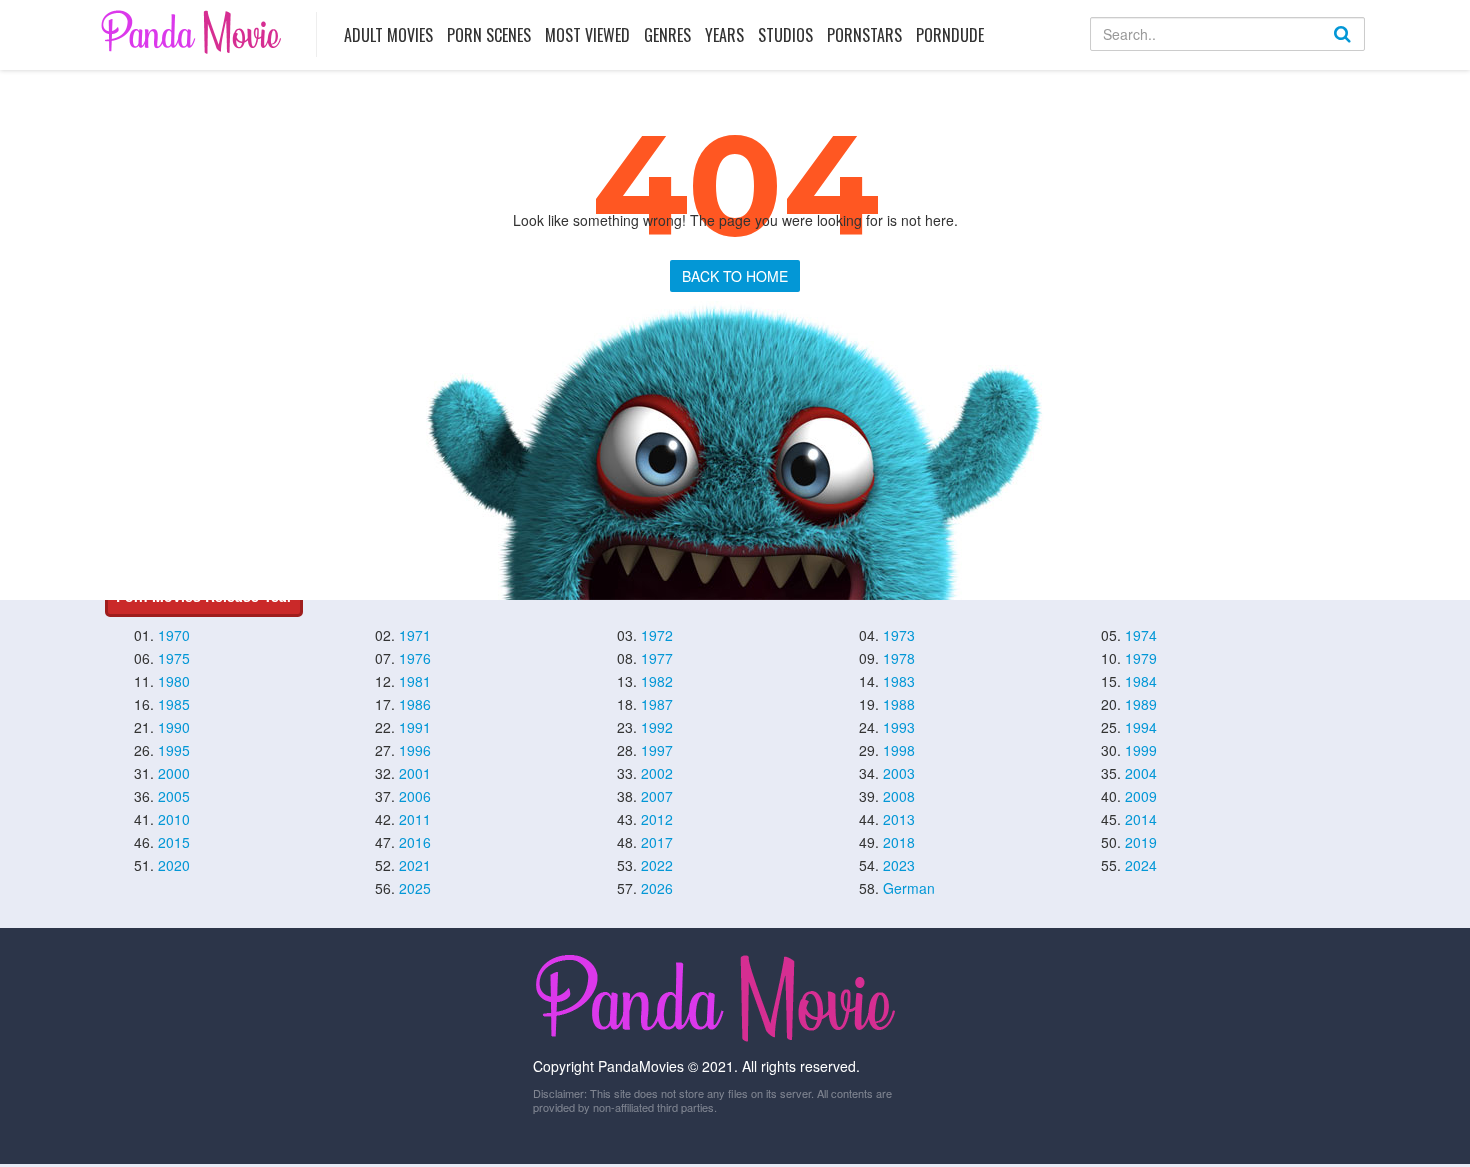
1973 (899, 635)
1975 (174, 658)
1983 (899, 681)
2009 (1141, 796)
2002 (657, 773)
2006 (415, 796)
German (909, 888)
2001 (415, 773)
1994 (1141, 727)
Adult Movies (388, 35)
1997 (657, 750)
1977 (657, 658)
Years (724, 35)
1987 (657, 704)
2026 (657, 888)
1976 (415, 658)
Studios (785, 35)
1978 (899, 658)
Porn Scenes (489, 35)
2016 (415, 842)
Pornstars (864, 35)
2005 (174, 796)
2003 (899, 773)
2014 (1141, 819)
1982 (657, 681)
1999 (1141, 750)
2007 (657, 796)
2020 (174, 865)
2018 (899, 842)
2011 (415, 819)
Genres (667, 35)
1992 (657, 727)
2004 (1141, 773)
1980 (174, 681)
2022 (657, 865)
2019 (1141, 842)
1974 (1141, 635)
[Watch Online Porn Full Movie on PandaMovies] (193, 31)
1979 (1141, 658)
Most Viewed (587, 35)
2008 (899, 796)
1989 (1141, 704)
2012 (657, 819)
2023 (899, 865)
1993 (899, 727)
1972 (657, 635)
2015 (174, 842)
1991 (415, 727)
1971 (415, 635)
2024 (1141, 865)
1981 (415, 681)
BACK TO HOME (735, 276)
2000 (174, 773)
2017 (657, 842)
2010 (174, 819)
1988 (899, 704)
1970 (174, 635)
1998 (899, 750)
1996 (415, 750)
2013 (899, 819)
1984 (1141, 681)
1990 (174, 727)
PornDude (950, 35)
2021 (415, 865)
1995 (174, 750)
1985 (174, 704)
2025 (415, 888)
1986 (415, 704)
